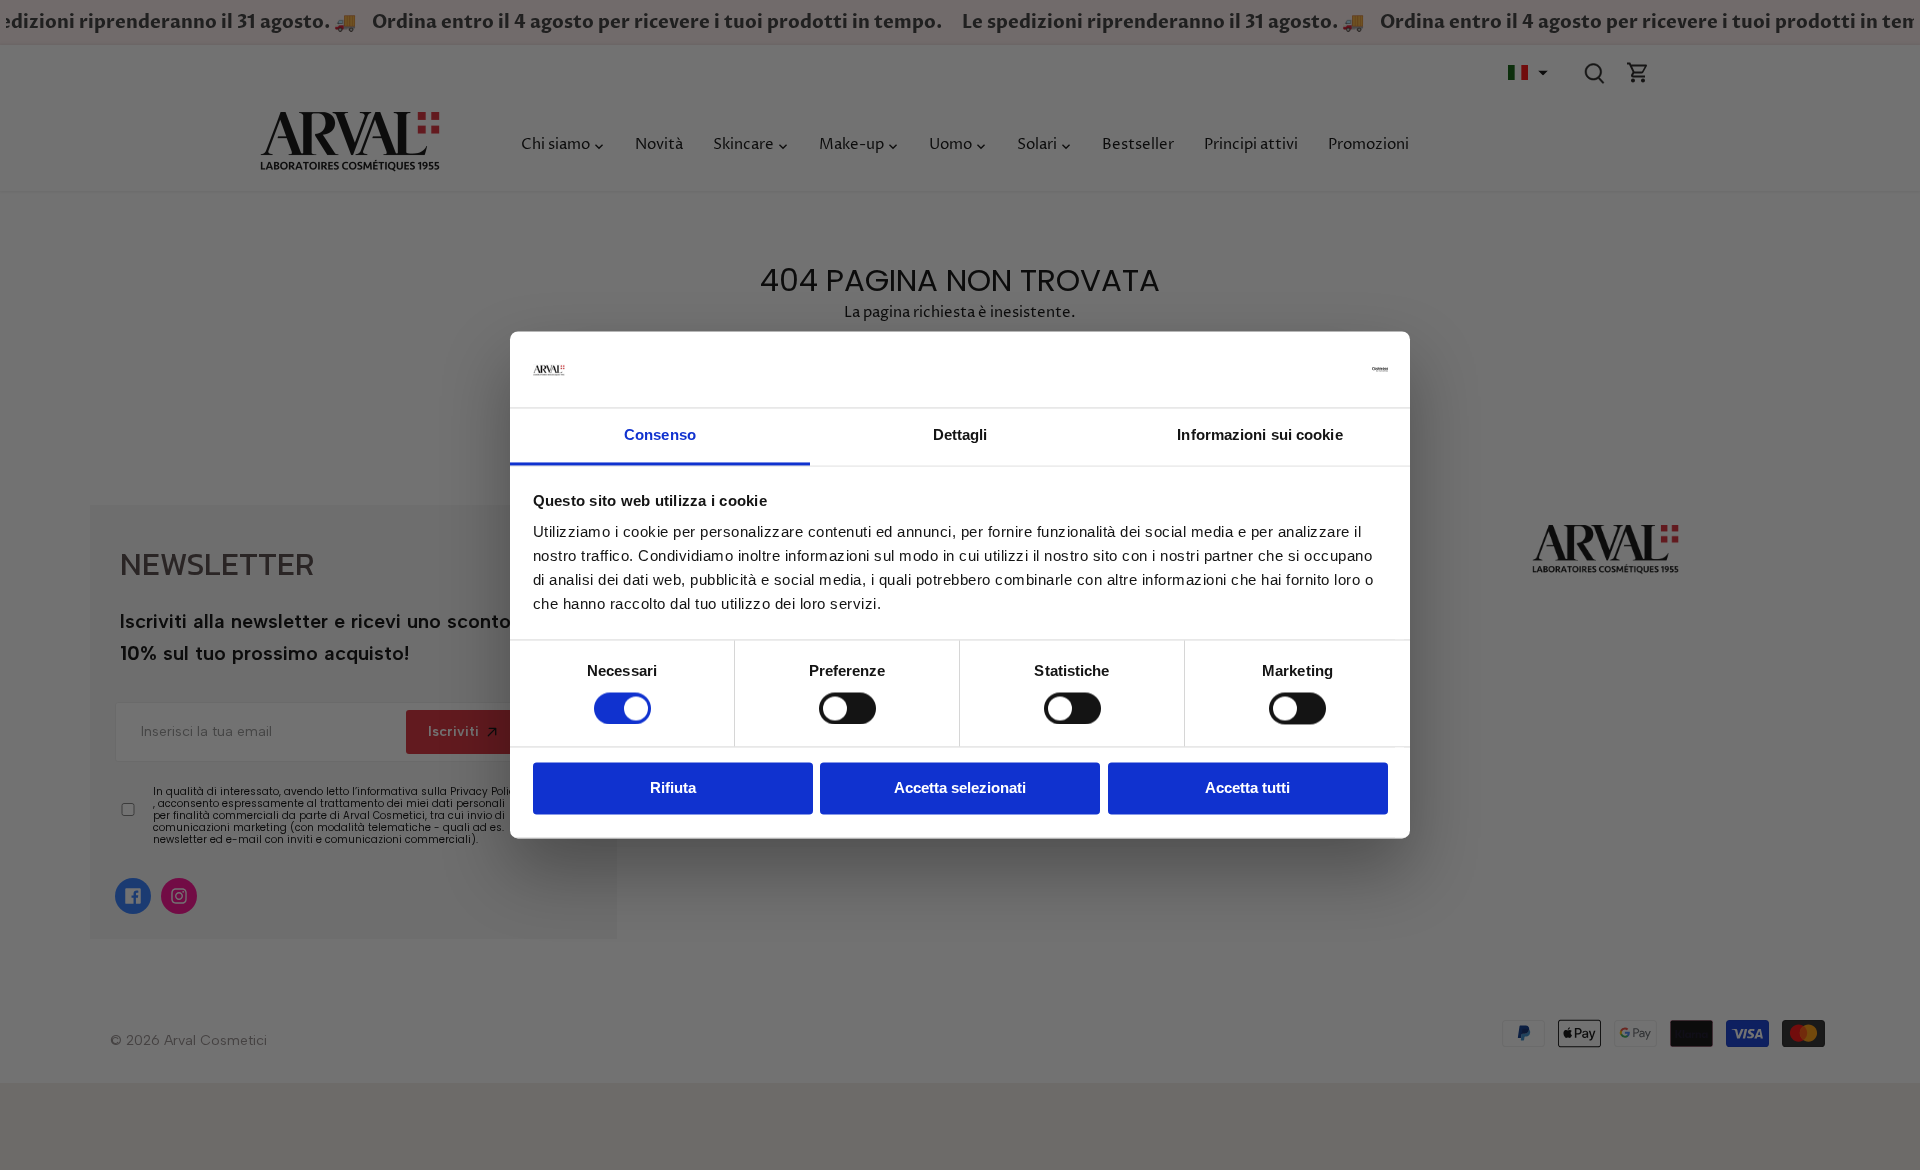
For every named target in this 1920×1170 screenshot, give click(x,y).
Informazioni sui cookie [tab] (1259, 435)
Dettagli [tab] (960, 435)
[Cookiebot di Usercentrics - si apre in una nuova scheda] (1300, 370)
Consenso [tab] (660, 435)
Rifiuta (673, 788)
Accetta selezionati (960, 788)
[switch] (847, 709)
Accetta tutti (1247, 788)
